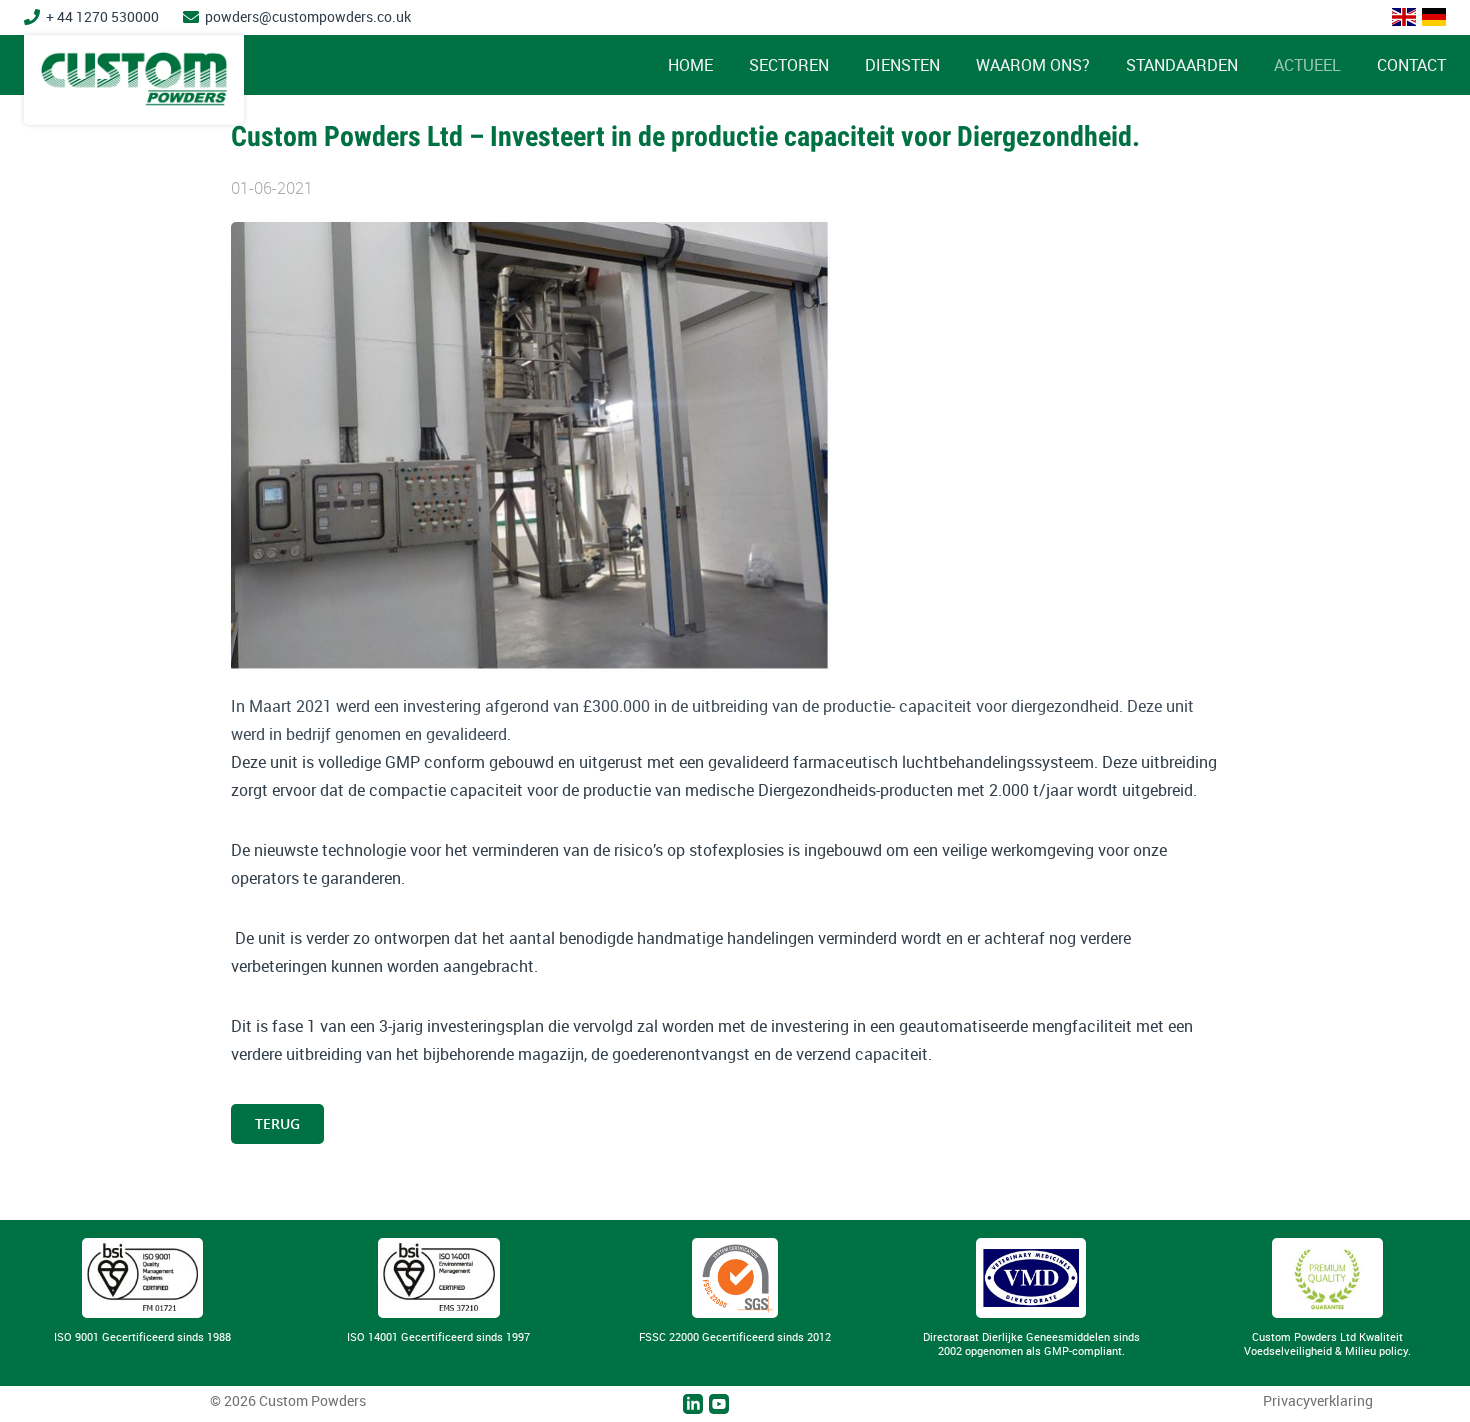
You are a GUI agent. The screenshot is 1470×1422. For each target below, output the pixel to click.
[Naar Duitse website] (1434, 17)
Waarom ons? (1033, 65)
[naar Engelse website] (1404, 17)
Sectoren (789, 65)
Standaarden (1182, 65)
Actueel (1307, 65)
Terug (277, 1123)
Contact (1411, 65)
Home (690, 65)
